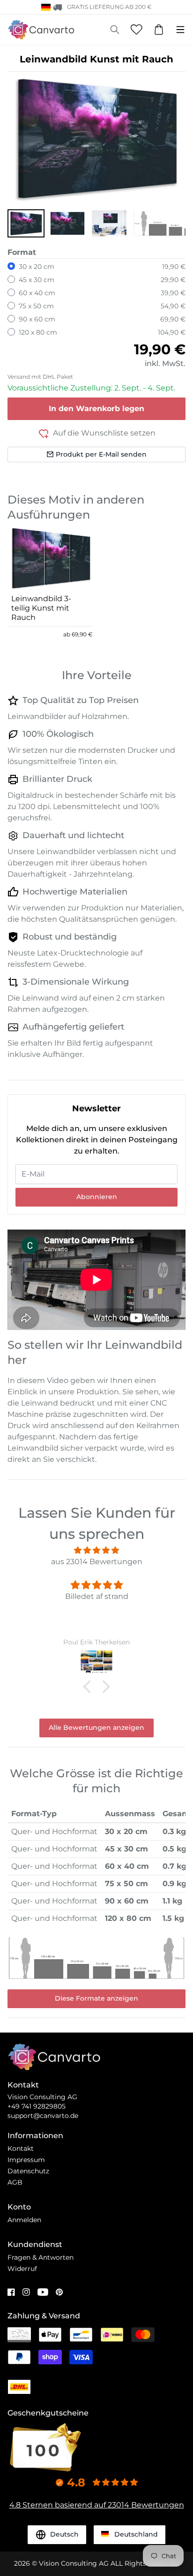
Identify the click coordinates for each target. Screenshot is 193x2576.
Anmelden (24, 2220)
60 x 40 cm (37, 293)
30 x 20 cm (37, 267)
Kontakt (21, 2148)
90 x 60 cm (37, 319)
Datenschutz (28, 2171)
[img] (96, 1550)
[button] (26, 223)
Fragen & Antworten (41, 2257)
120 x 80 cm (38, 332)
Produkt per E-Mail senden (101, 454)
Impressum (26, 2160)
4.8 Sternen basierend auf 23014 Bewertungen (97, 2505)
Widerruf (22, 2269)
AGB (15, 2182)
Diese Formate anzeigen (96, 1998)
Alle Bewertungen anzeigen (96, 1728)
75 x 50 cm (36, 306)
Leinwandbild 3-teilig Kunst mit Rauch (41, 608)
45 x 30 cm (37, 280)
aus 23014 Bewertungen (97, 1562)
